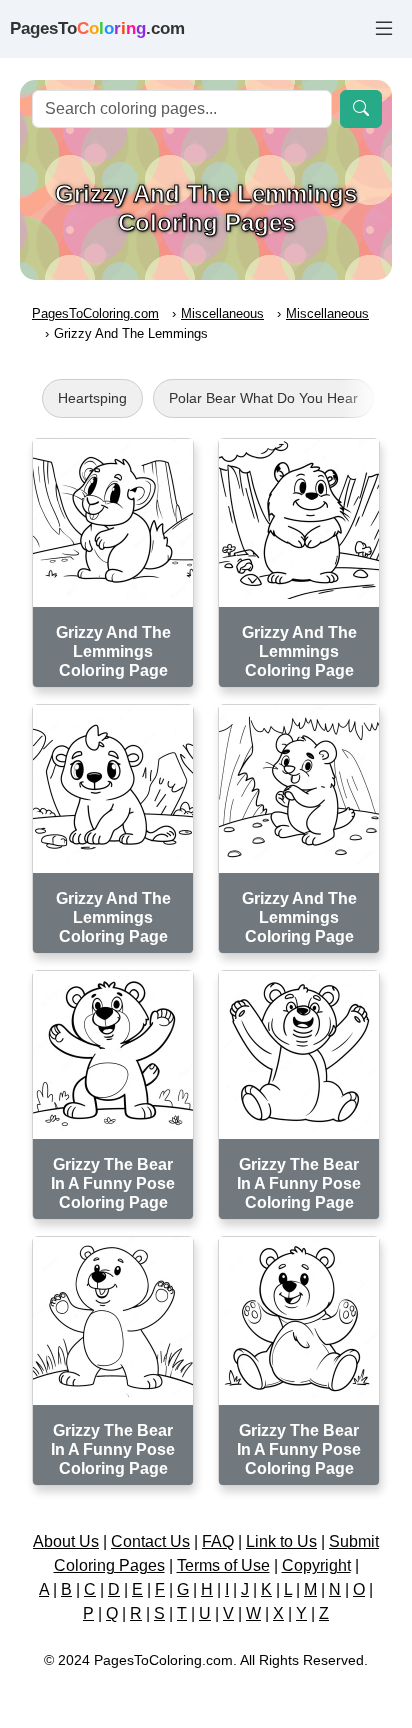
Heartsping (92, 398)
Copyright (316, 1565)
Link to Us (281, 1541)
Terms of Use (223, 1565)
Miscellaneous (222, 313)
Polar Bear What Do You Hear (263, 398)
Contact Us (150, 1541)
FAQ (218, 1541)
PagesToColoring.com (95, 313)
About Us (66, 1541)
